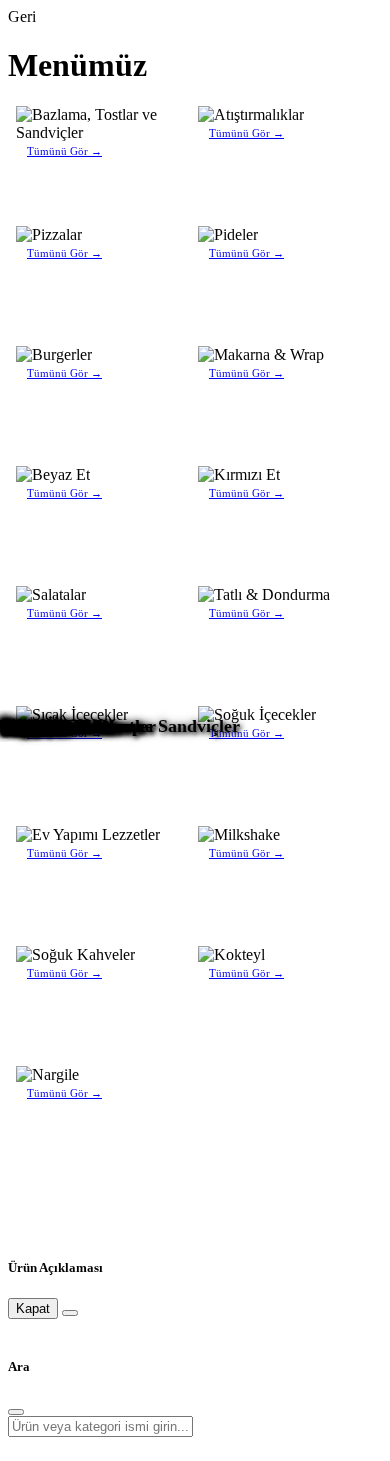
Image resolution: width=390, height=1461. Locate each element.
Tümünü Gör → (64, 151)
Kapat (33, 1308)
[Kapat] (70, 1313)
